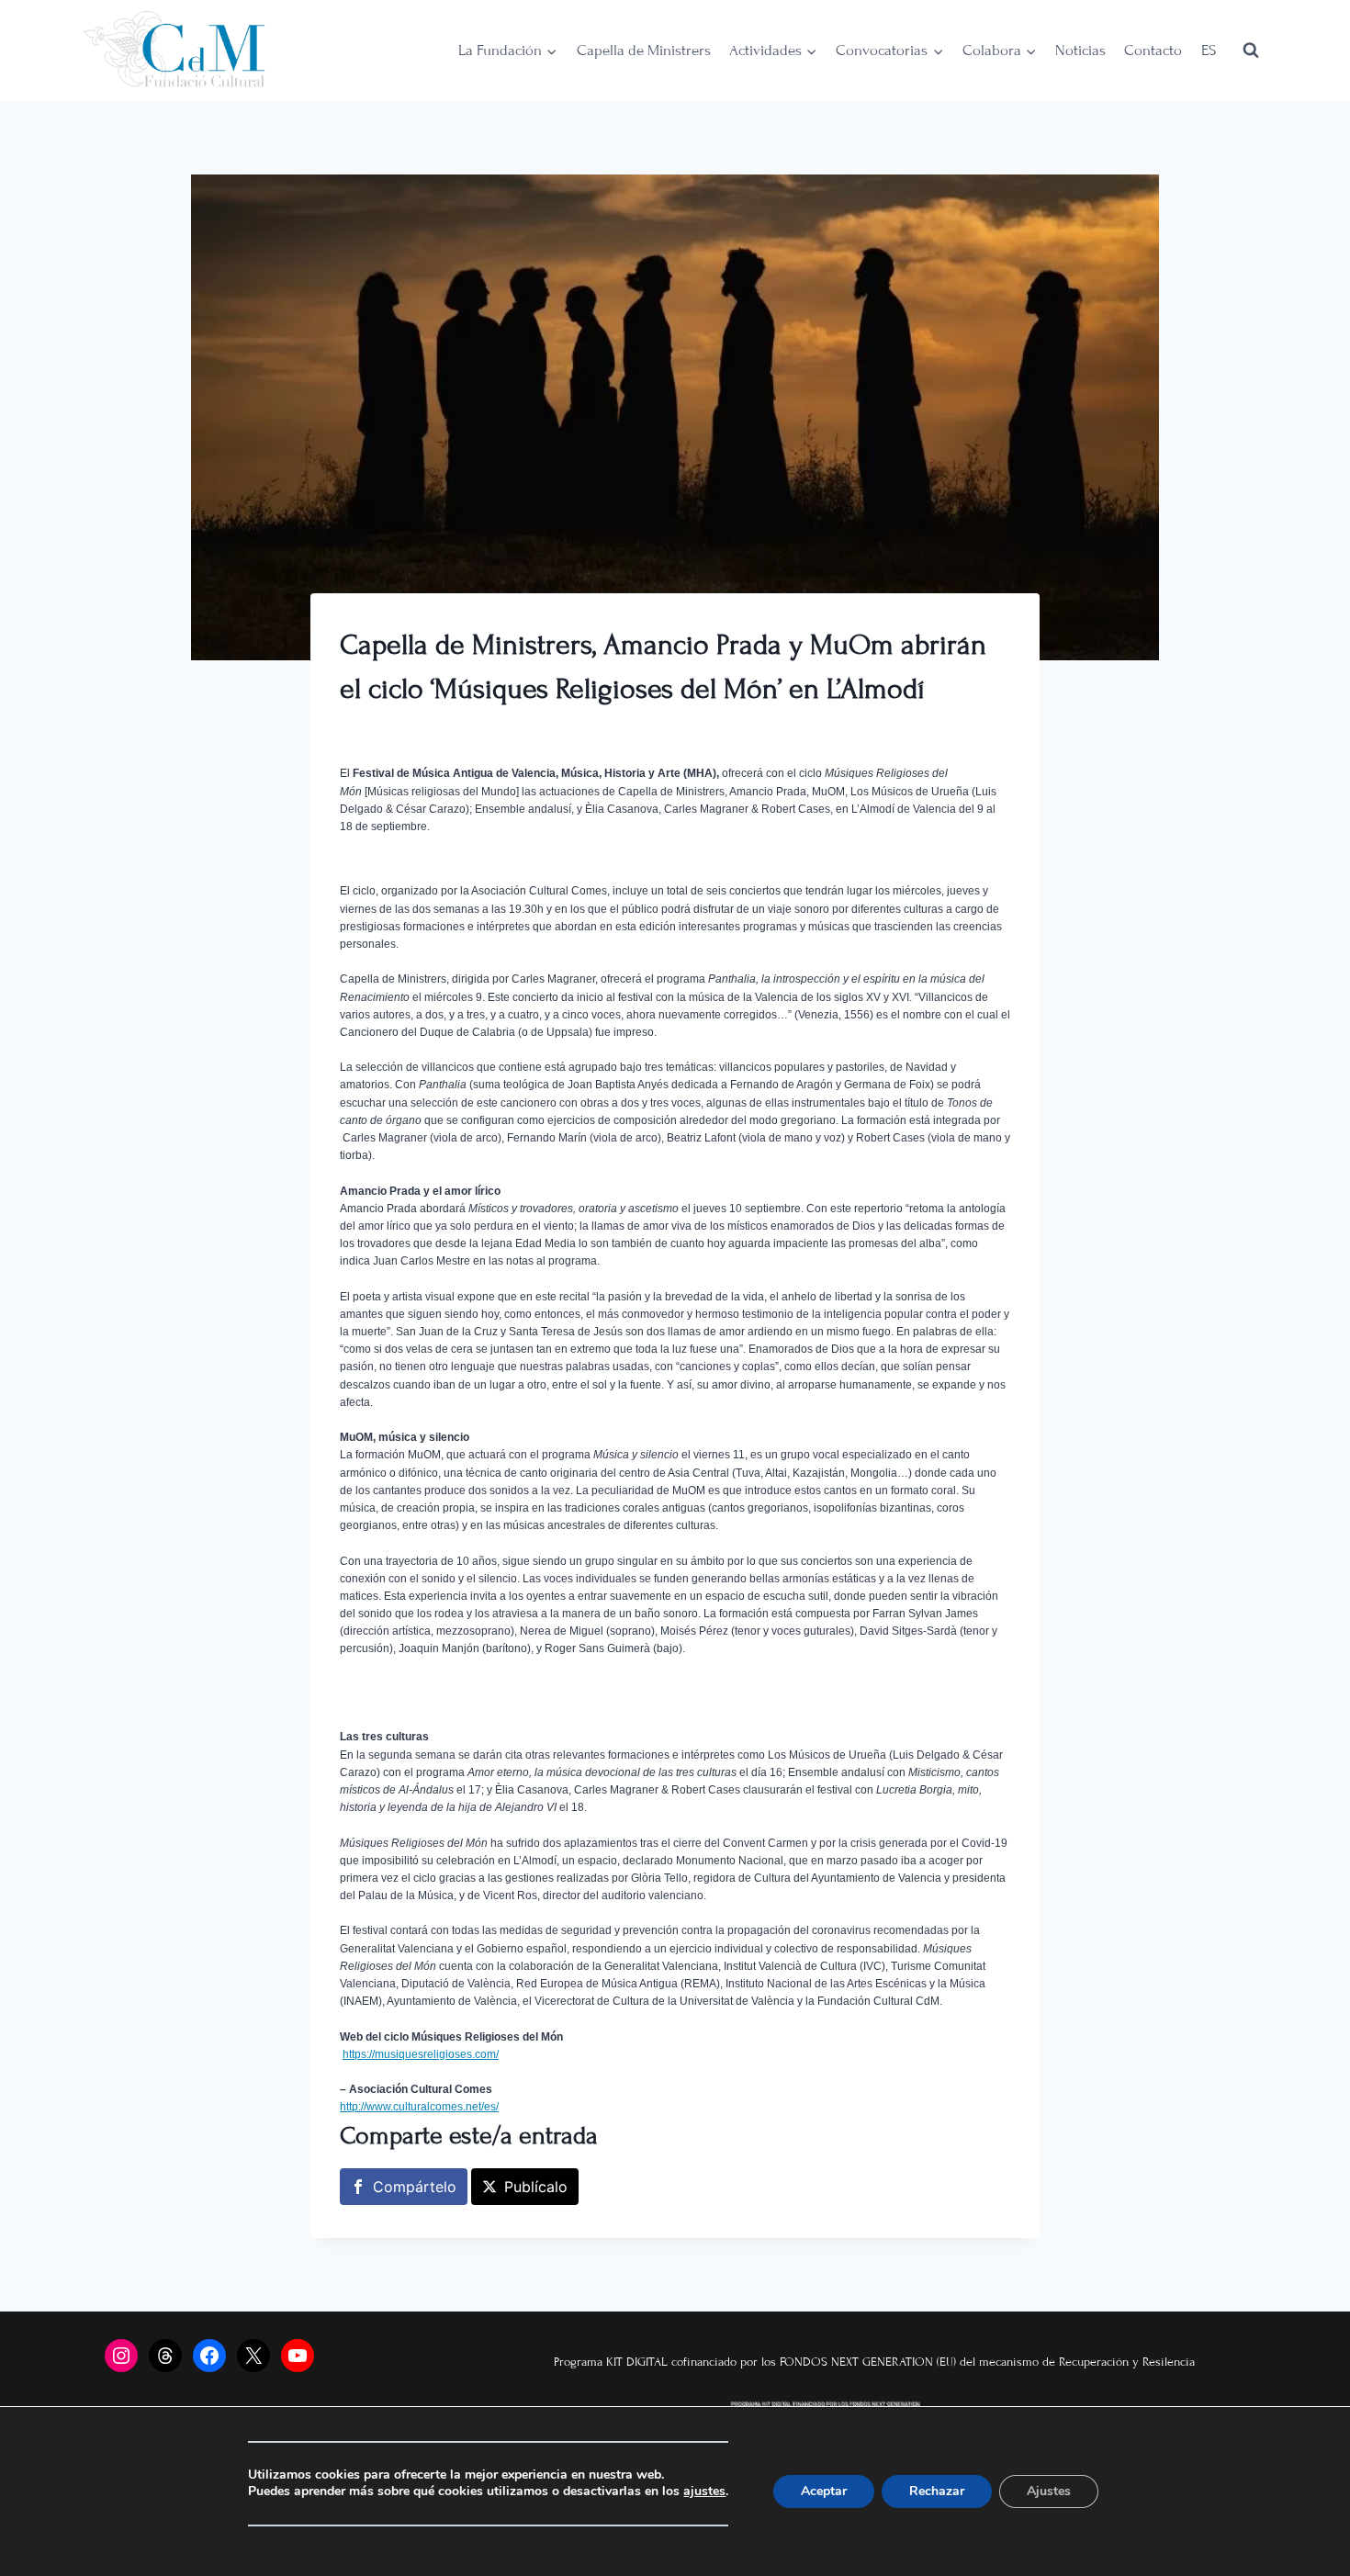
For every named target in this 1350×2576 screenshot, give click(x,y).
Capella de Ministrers (644, 51)
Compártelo (415, 2187)
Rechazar (937, 2491)
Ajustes (1049, 2491)
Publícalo (536, 2187)
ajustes (704, 2492)
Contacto (1153, 51)
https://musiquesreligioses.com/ (421, 2054)
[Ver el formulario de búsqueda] (1251, 51)
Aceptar (824, 2491)
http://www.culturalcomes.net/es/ (419, 2107)
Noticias (1080, 51)
